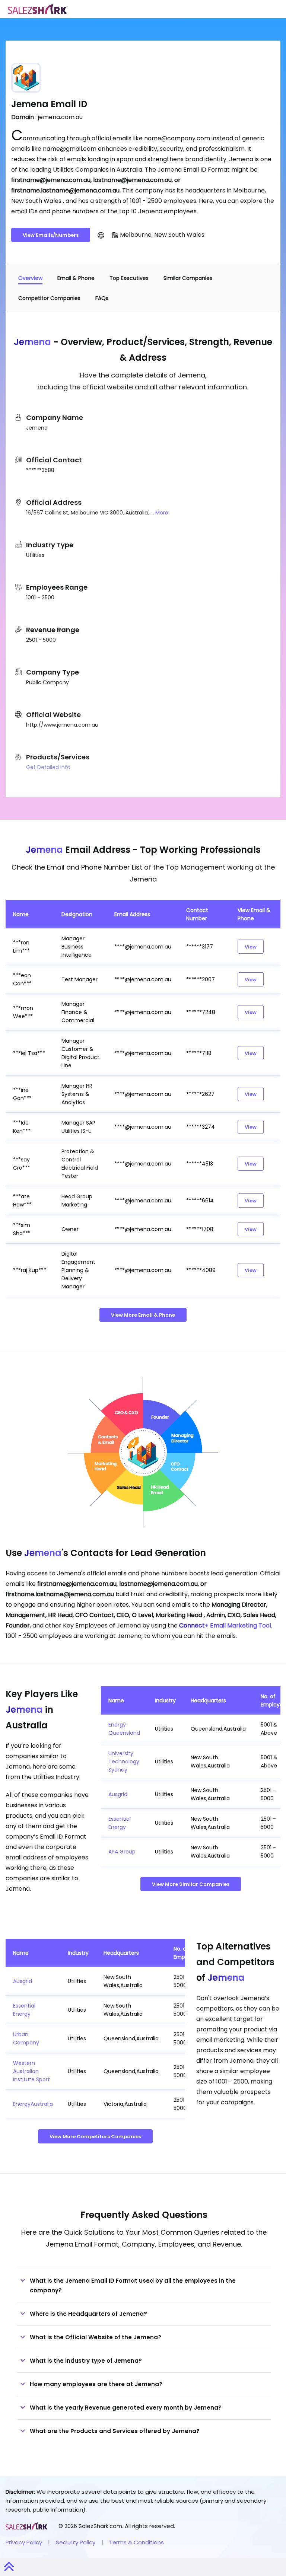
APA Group (122, 1852)
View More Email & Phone (143, 1315)
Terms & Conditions (136, 2542)
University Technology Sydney (124, 1762)
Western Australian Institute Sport (31, 2071)
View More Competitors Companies (95, 2137)
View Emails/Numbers (51, 235)
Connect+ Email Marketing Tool (225, 1625)
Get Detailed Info (48, 767)
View (251, 947)
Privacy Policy (24, 2542)
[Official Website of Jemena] (101, 235)
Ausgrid (118, 1794)
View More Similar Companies (191, 1884)
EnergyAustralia (33, 2104)
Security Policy (76, 2542)
